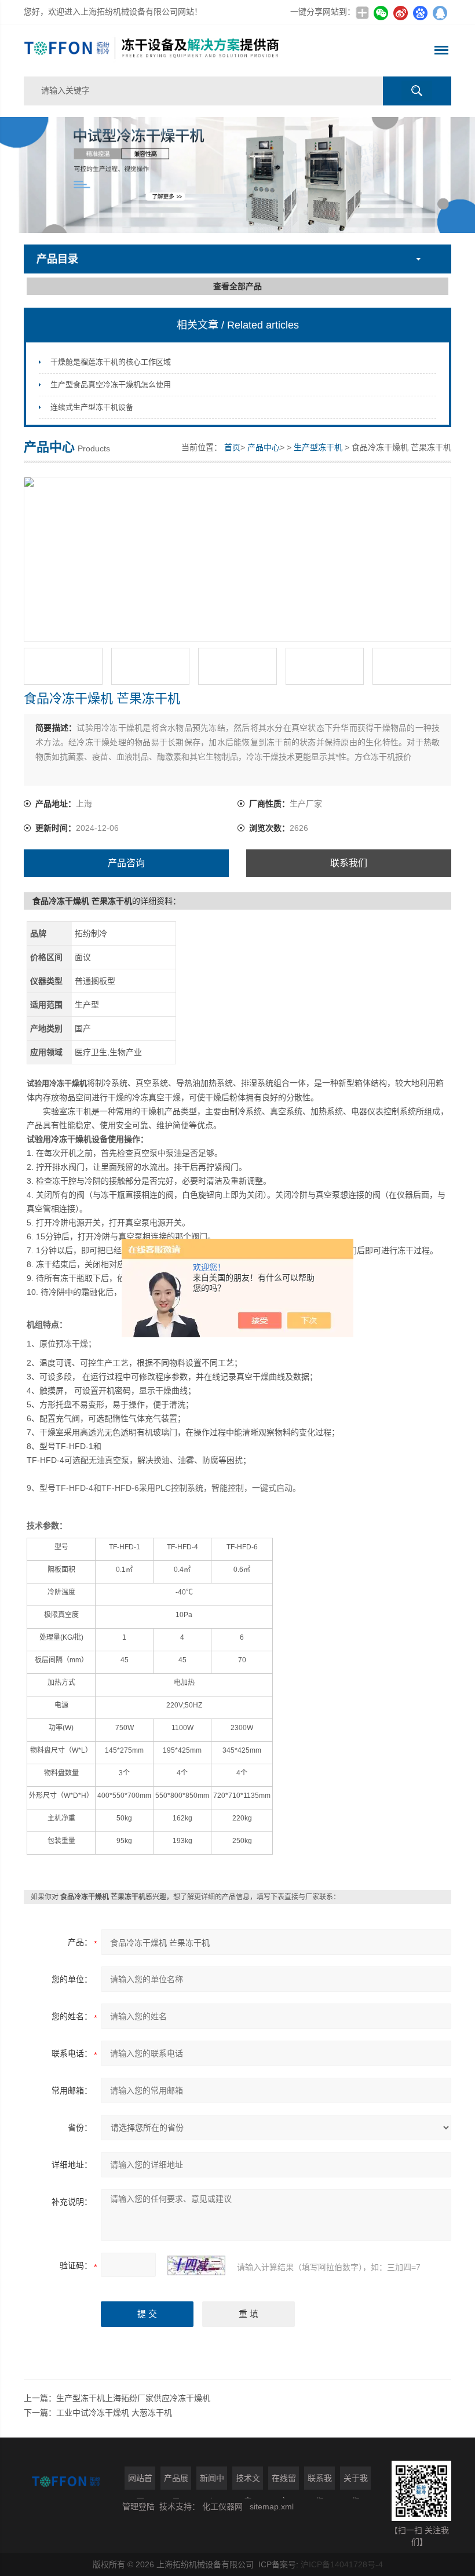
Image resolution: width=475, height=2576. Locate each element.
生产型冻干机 (318, 447)
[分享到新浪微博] (400, 13)
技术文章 (248, 2482)
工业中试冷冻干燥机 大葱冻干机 (114, 2413)
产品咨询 (126, 863)
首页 (232, 447)
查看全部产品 (237, 286)
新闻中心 (212, 2482)
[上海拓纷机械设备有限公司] (152, 50)
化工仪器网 (222, 2506)
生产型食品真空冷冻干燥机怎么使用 (111, 384)
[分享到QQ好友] (440, 13)
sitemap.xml (272, 2506)
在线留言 (284, 2482)
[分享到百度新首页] (420, 13)
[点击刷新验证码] (196, 2265)
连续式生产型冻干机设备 (92, 407)
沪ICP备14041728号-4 (342, 2564)
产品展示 (176, 2482)
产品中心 (264, 447)
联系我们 (349, 863)
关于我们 (356, 2482)
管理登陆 (138, 2506)
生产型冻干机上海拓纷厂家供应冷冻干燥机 (133, 2398)
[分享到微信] (381, 13)
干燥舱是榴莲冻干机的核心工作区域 (111, 362)
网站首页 (140, 2482)
